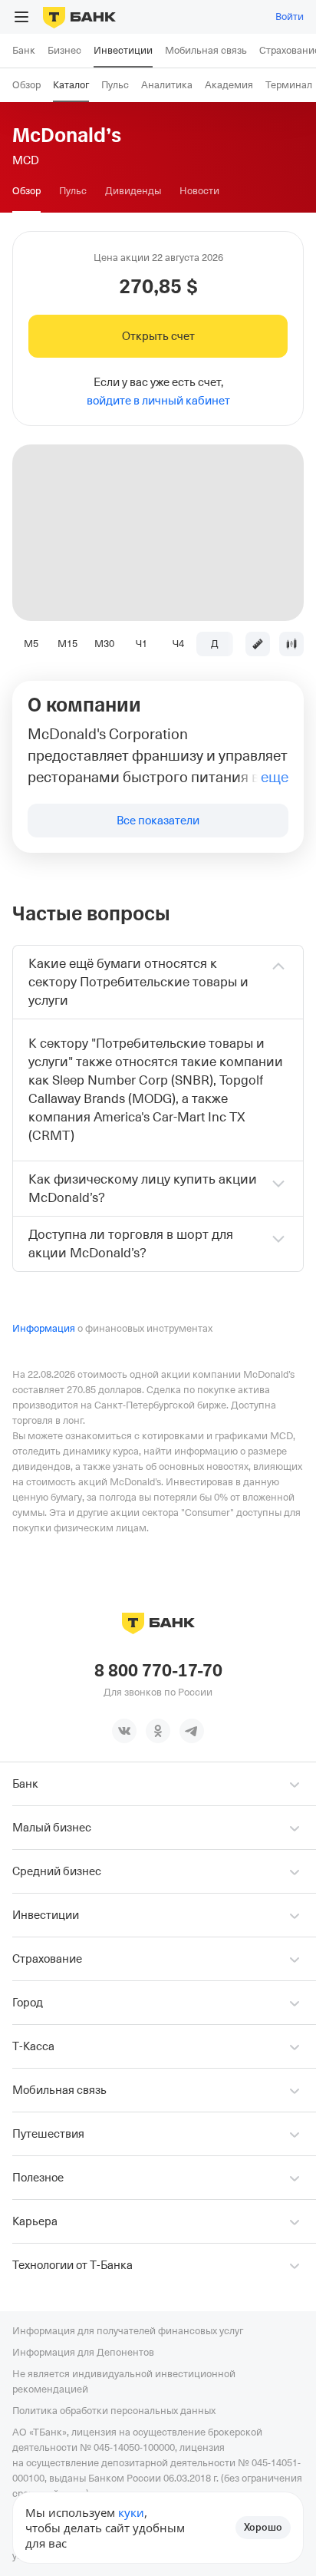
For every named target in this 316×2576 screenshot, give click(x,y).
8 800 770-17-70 (158, 1671)
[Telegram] (192, 1731)
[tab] (26, 191)
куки (131, 2512)
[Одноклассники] (158, 1731)
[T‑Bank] (79, 17)
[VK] (124, 1731)
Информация (44, 1328)
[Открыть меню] (21, 17)
